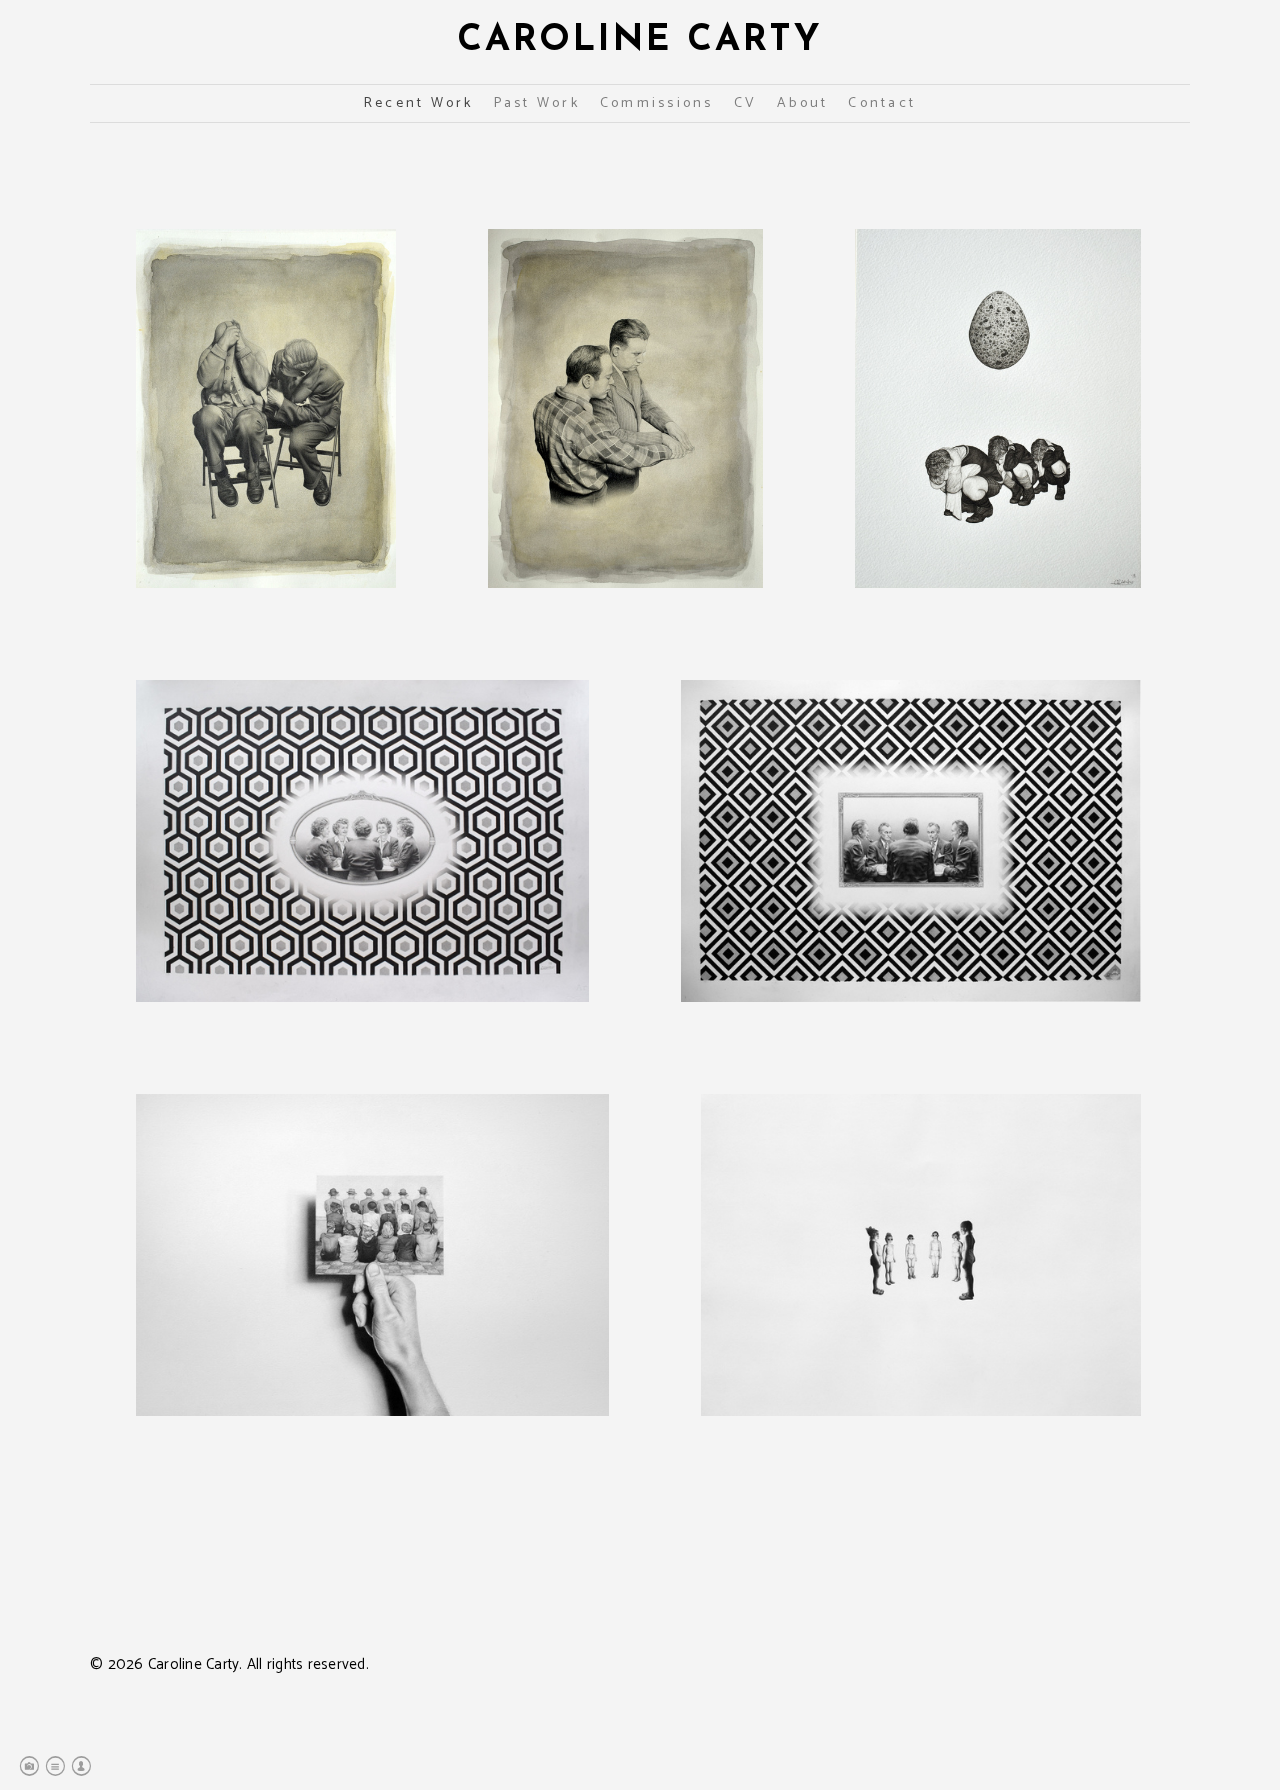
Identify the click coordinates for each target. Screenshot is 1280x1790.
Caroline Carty (640, 41)
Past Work (537, 103)
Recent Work (419, 103)
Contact (882, 103)
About (802, 103)
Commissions (657, 103)
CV (746, 103)
